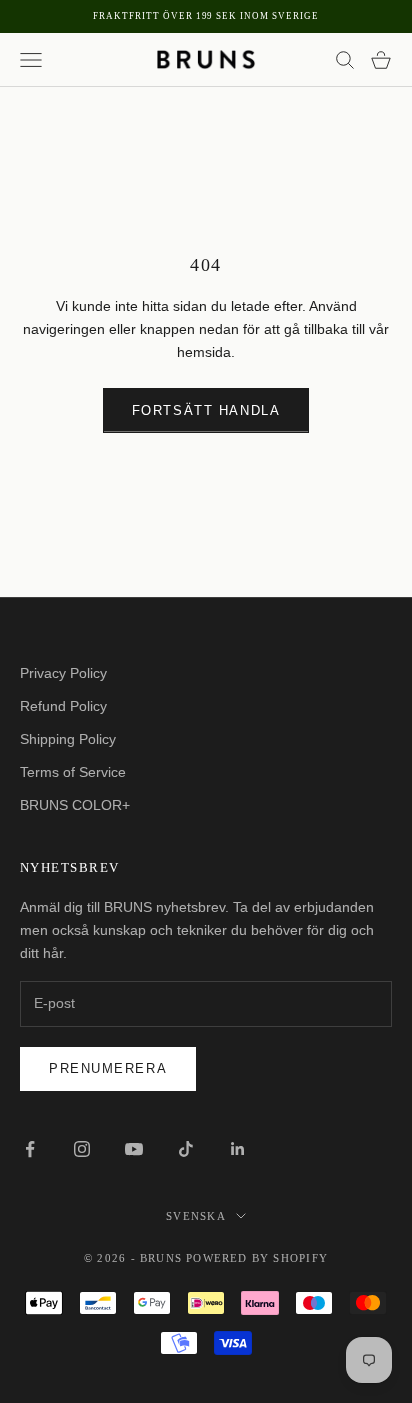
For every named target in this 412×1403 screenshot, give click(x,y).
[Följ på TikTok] (186, 1149)
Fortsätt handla (206, 410)
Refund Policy (63, 706)
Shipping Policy (68, 739)
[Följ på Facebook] (30, 1149)
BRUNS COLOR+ (75, 805)
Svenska (195, 1216)
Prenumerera (108, 1068)
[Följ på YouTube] (134, 1149)
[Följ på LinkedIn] (238, 1149)
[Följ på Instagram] (82, 1149)
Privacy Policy (63, 673)
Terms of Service (73, 772)
